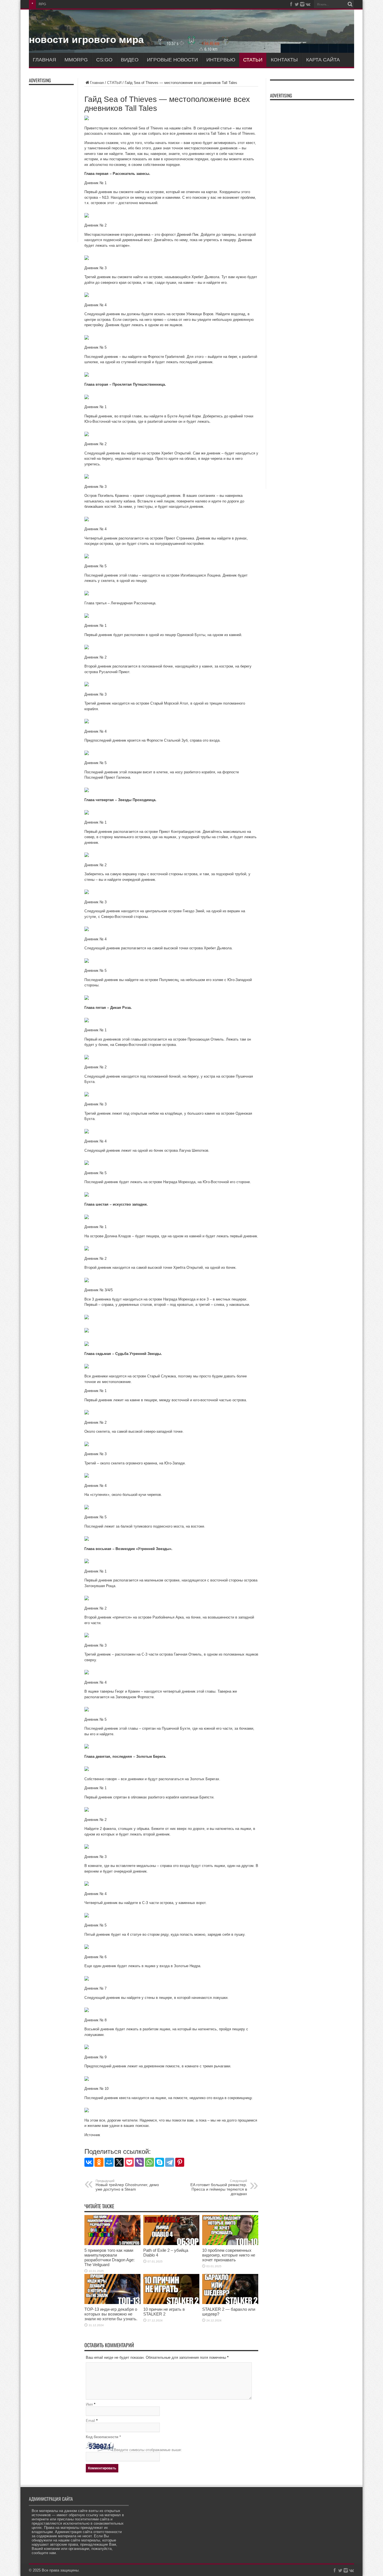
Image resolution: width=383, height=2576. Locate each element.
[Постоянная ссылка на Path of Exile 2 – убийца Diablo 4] (171, 2244)
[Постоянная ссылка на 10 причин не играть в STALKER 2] (171, 2303)
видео (130, 60)
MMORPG (76, 60)
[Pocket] (129, 2162)
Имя (89, 2404)
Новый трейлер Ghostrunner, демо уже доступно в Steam (127, 2185)
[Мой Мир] (109, 2162)
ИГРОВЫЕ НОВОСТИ (172, 60)
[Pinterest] (180, 2162)
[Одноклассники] (99, 2162)
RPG (42, 4)
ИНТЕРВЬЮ (221, 60)
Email (90, 2421)
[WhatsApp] (149, 2162)
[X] (119, 2162)
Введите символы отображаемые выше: (148, 2450)
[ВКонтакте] (89, 2162)
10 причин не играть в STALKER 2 (164, 2312)
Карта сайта (323, 60)
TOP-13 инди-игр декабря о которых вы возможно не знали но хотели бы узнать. (111, 2314)
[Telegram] (170, 2162)
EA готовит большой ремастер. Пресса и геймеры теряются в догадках (219, 2188)
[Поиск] (350, 4)
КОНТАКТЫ (284, 60)
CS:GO (104, 60)
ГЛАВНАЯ (44, 60)
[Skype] (160, 2162)
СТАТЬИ (253, 60)
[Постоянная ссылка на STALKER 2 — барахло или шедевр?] (230, 2303)
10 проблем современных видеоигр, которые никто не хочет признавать (229, 2255)
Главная (97, 83)
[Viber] (139, 2162)
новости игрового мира (86, 39)
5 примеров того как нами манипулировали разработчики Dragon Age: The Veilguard (109, 2257)
